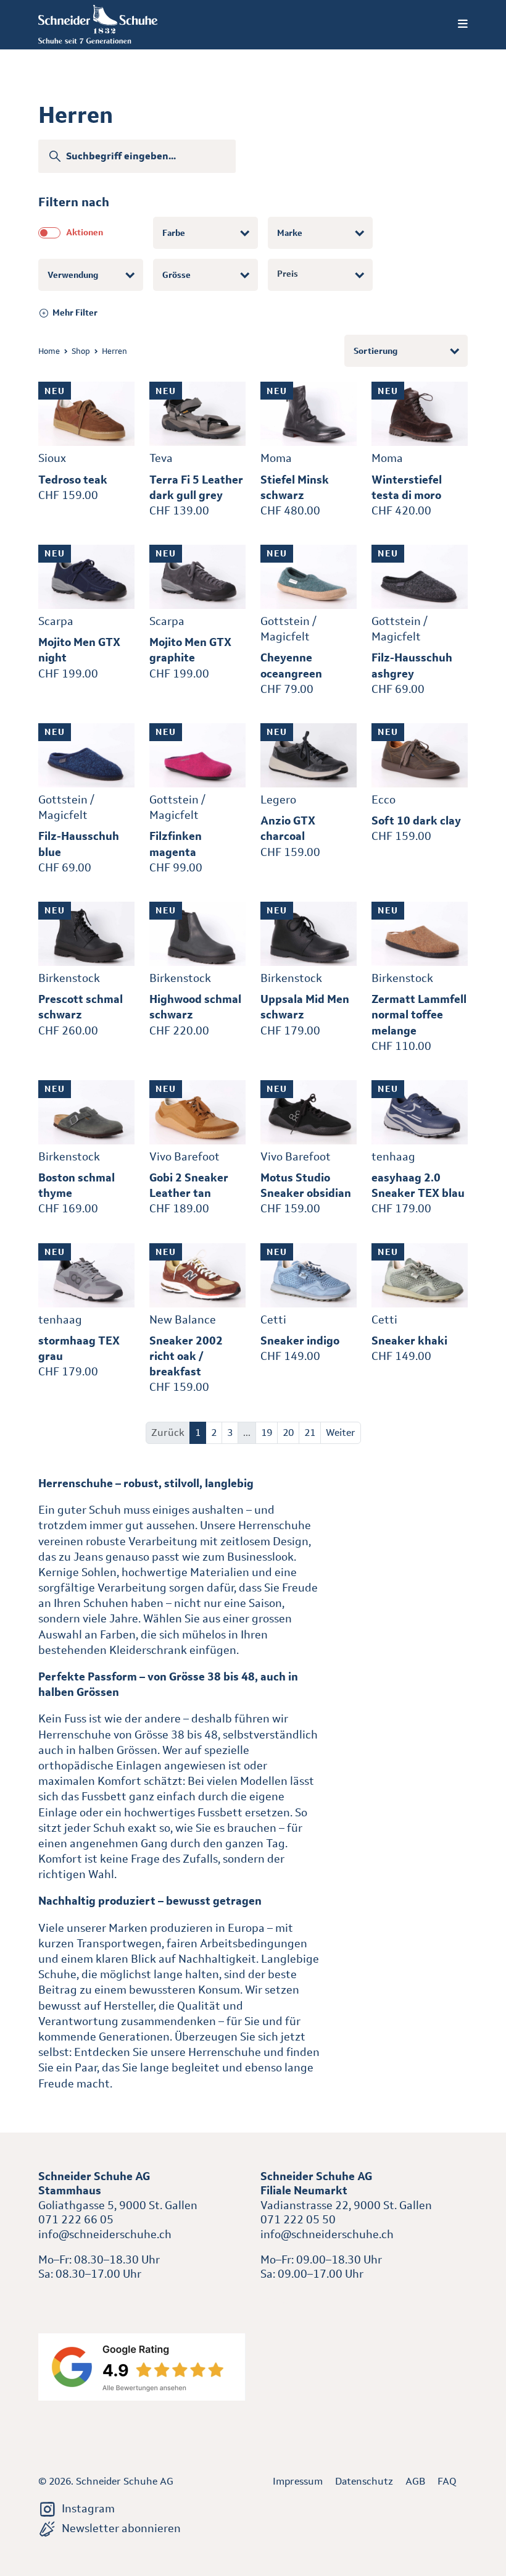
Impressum (298, 2481)
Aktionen (85, 232)
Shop (81, 351)
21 (310, 1433)
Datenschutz (364, 2481)
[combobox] (205, 233)
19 (267, 1433)
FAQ (447, 2481)
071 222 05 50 (298, 2220)
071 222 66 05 (76, 2220)
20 (288, 1433)
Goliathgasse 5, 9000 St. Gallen (118, 2205)
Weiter (341, 1433)
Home (49, 351)
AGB (415, 2481)
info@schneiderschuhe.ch (105, 2234)
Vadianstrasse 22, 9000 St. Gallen (346, 2205)
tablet (276, 2300)
